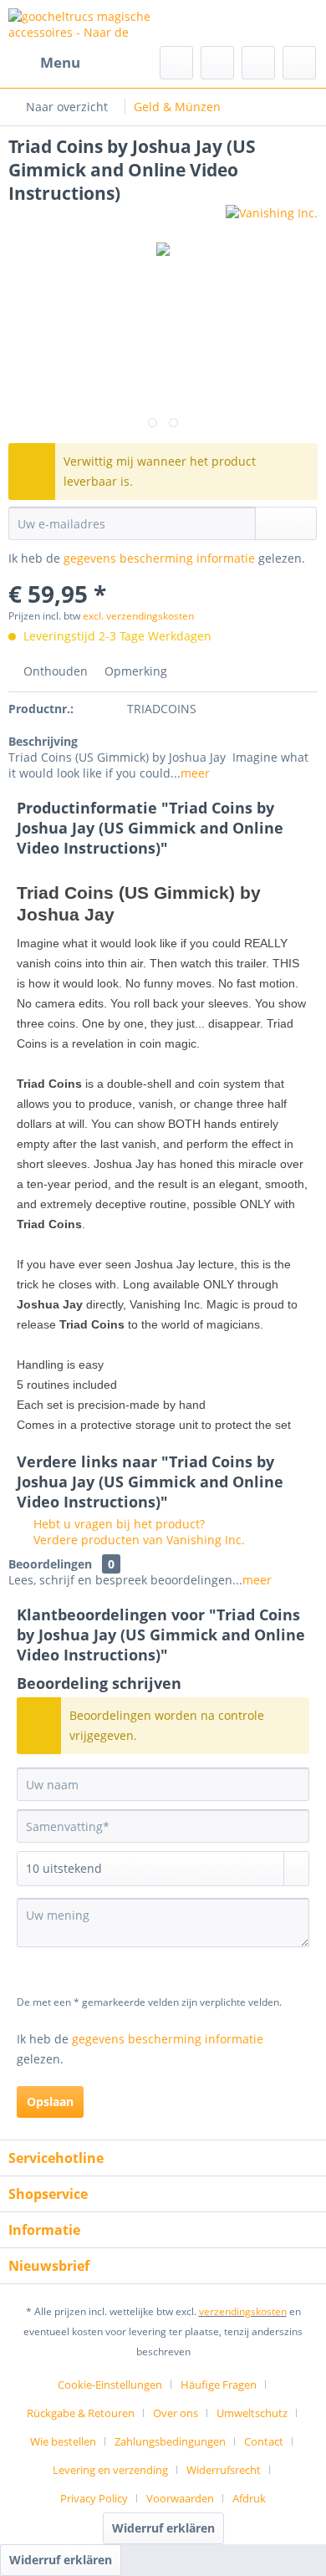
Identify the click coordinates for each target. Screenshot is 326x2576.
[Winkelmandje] (299, 63)
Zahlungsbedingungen (170, 2441)
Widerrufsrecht (224, 2470)
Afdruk (249, 2498)
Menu (60, 62)
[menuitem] (44, 63)
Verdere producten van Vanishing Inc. (138, 1540)
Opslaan (50, 2102)
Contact (264, 2441)
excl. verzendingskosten (138, 616)
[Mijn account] (258, 63)
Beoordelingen (50, 1564)
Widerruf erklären (163, 2528)
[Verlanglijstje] (217, 63)
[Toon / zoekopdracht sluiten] (176, 63)
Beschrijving (43, 741)
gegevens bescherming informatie (159, 558)
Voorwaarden (180, 2498)
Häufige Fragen (219, 2385)
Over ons (176, 2413)
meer (195, 773)
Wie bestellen (63, 2441)
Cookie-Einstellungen (110, 2385)
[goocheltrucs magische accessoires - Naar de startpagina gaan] (86, 23)
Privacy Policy (94, 2498)
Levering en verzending (110, 2470)
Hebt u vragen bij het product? (117, 1524)
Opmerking (134, 671)
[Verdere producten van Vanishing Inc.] (272, 219)
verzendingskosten (243, 2311)
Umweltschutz (252, 2413)
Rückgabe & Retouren (81, 2413)
